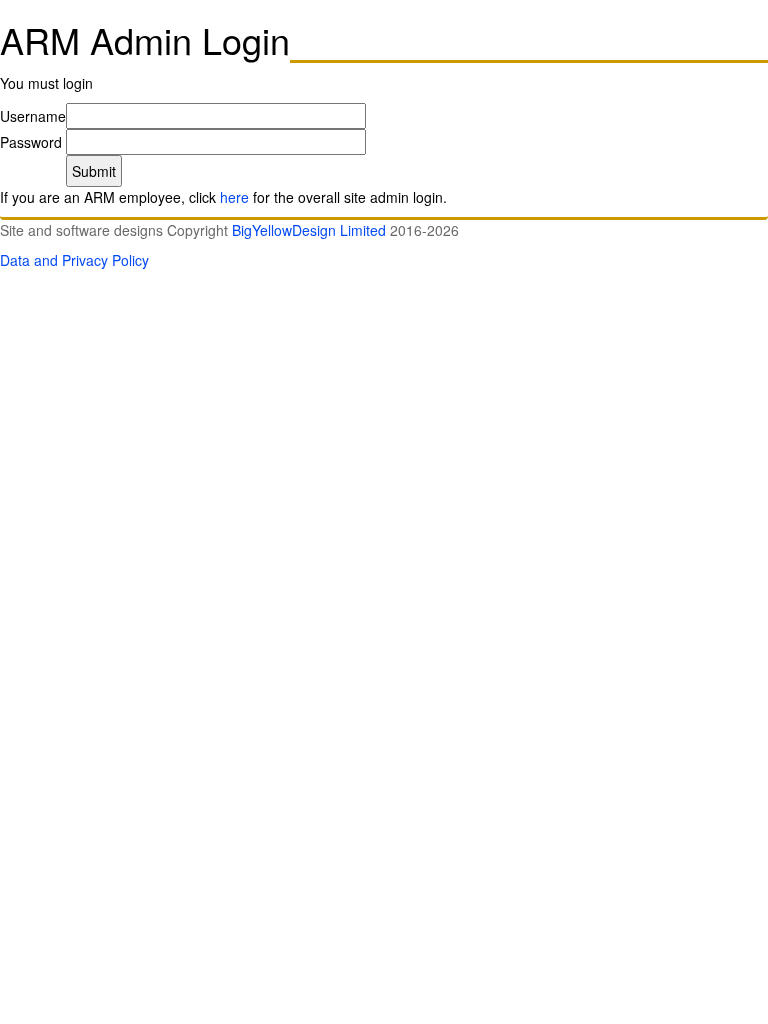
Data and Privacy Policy (74, 260)
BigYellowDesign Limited (309, 230)
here (234, 197)
